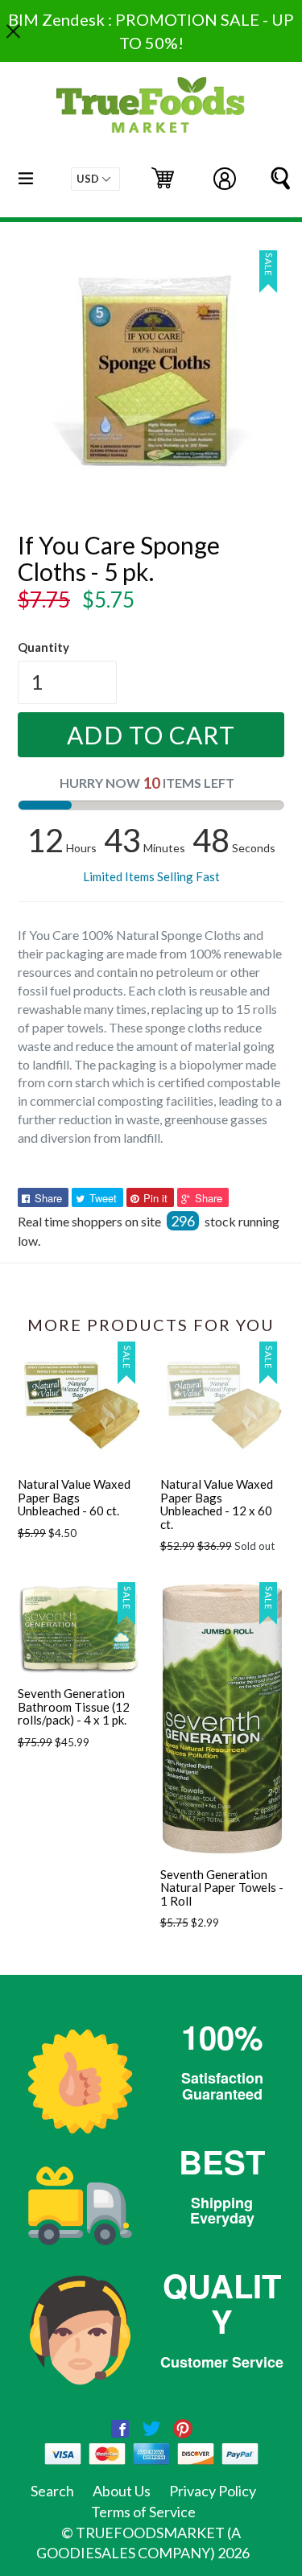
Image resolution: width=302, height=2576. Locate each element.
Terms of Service (143, 2512)
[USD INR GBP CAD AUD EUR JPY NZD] (95, 179)
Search (52, 2491)
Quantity (43, 647)
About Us (122, 2491)
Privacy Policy (213, 2491)
